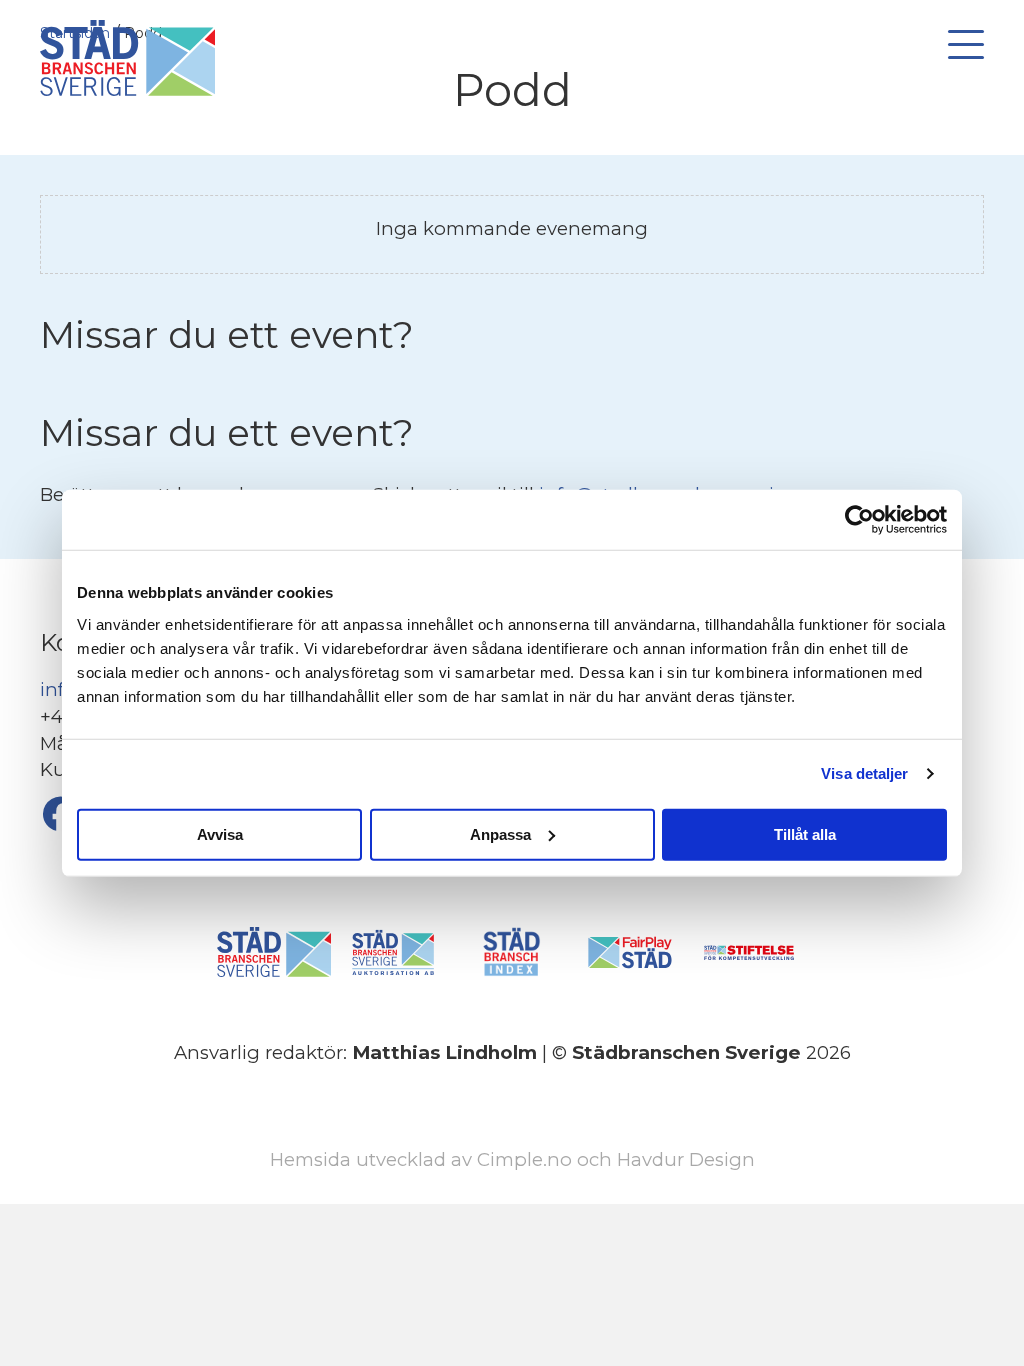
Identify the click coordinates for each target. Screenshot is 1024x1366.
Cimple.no (524, 1159)
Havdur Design (686, 1159)
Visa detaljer (864, 773)
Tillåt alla (805, 833)
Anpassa (500, 833)
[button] (961, 45)
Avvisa (220, 833)
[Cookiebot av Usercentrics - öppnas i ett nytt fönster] (859, 520)
